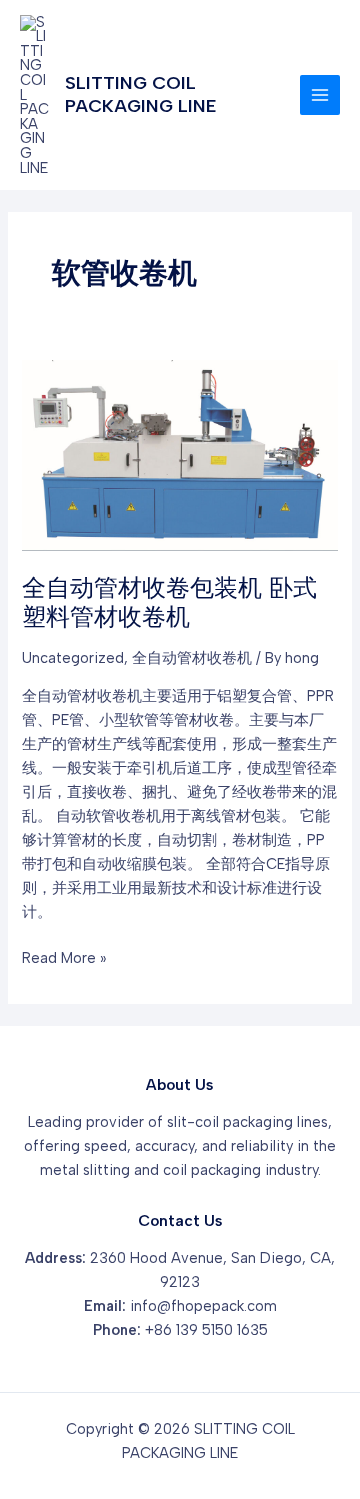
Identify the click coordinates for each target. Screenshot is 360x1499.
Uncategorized (73, 658)
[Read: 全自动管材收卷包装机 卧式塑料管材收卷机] (179, 454)
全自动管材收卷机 (192, 658)
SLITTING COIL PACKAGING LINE (140, 94)
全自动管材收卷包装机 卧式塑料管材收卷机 (169, 602)
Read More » (64, 959)
